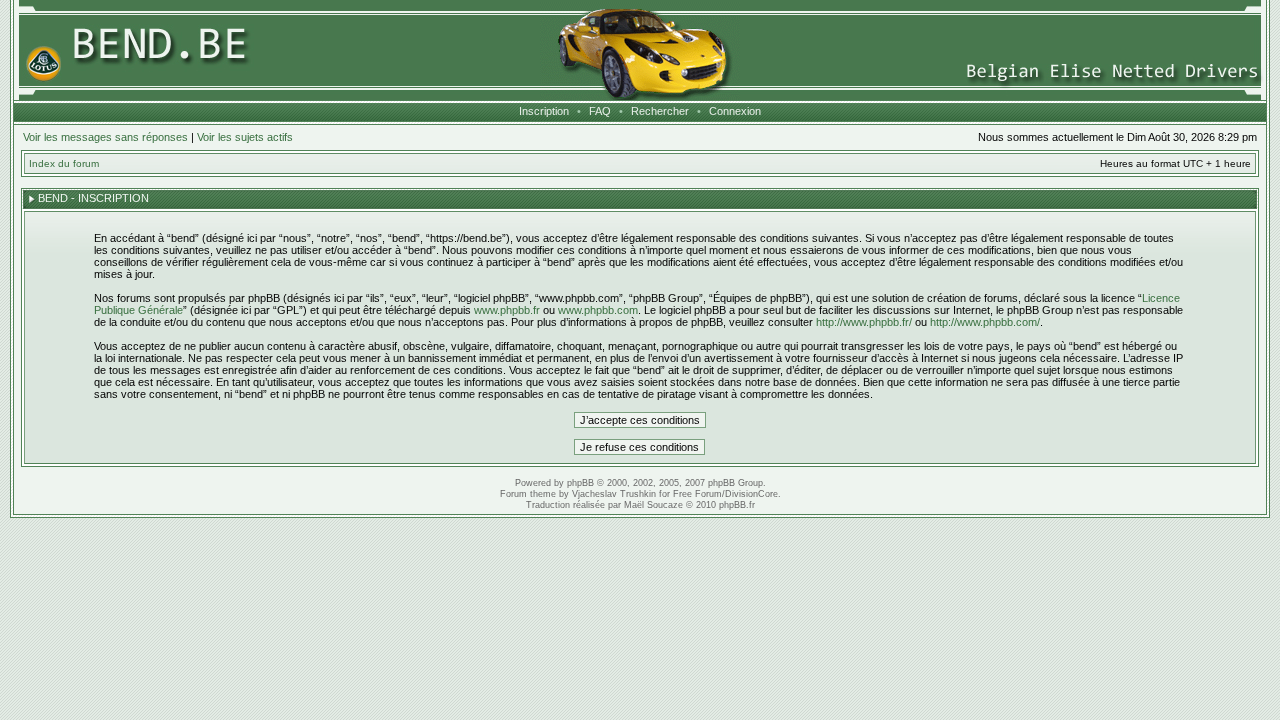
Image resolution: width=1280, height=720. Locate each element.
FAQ (600, 111)
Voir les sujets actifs (245, 137)
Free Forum (697, 494)
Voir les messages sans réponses (105, 137)
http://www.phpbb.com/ (985, 322)
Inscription (544, 111)
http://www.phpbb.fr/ (864, 322)
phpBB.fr (737, 505)
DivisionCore (751, 494)
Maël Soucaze (653, 505)
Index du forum (64, 163)
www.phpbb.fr (507, 310)
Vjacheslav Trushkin (614, 494)
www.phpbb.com (598, 310)
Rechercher (660, 111)
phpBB (580, 483)
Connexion (735, 111)
